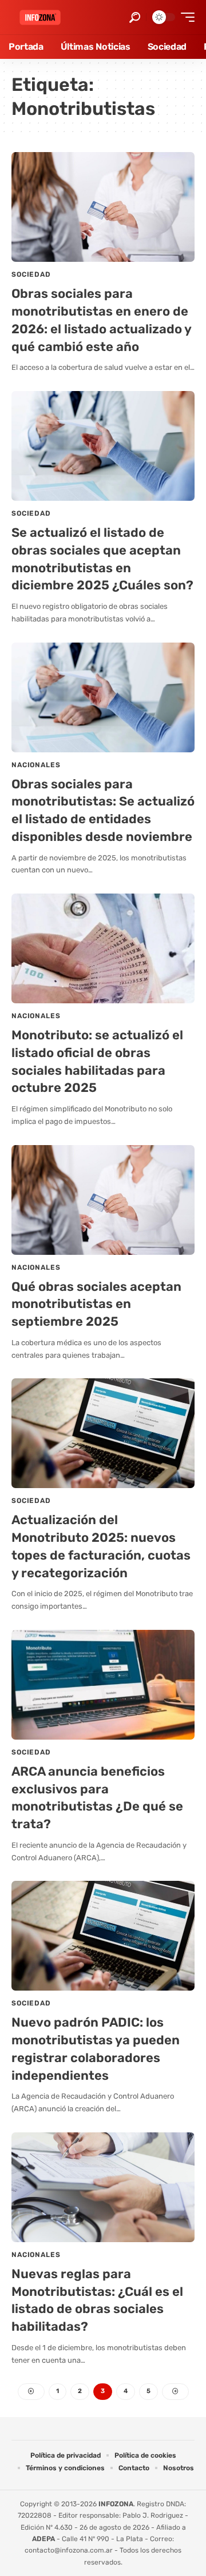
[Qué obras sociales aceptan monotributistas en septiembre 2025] (103, 1200)
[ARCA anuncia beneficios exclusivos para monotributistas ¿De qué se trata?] (103, 1685)
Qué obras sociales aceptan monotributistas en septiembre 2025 (96, 1304)
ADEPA (43, 2539)
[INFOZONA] (40, 17)
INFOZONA (116, 2504)
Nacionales (36, 765)
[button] (135, 17)
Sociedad (31, 274)
